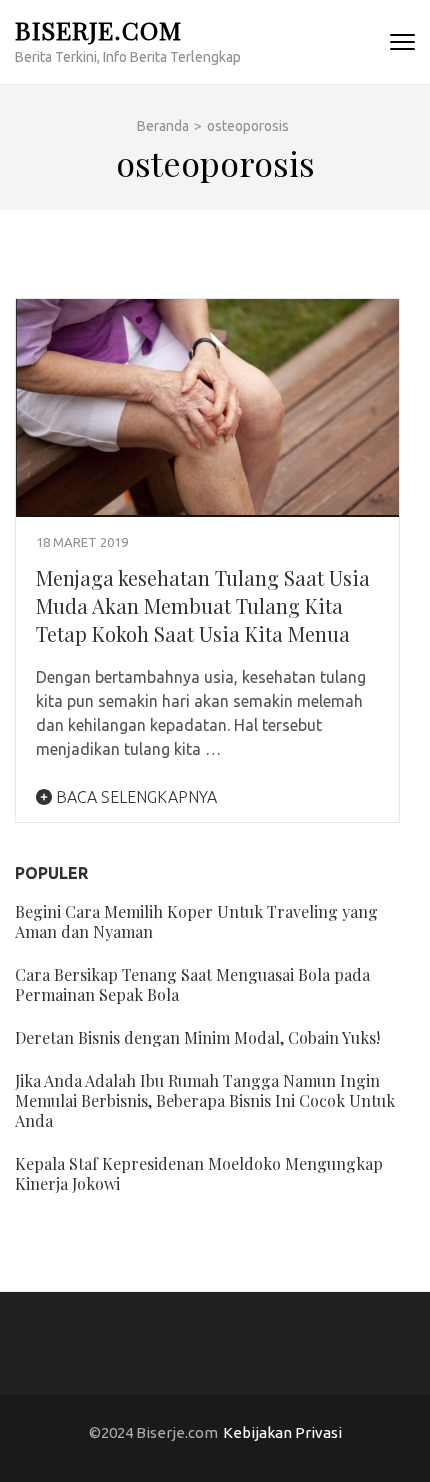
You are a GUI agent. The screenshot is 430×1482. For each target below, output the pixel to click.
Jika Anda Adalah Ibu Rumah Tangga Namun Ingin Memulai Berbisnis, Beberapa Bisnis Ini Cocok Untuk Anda (205, 1100)
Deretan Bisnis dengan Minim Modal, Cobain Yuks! (197, 1037)
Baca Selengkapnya (134, 797)
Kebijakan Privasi (282, 1432)
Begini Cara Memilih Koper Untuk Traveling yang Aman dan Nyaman (196, 921)
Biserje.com (98, 29)
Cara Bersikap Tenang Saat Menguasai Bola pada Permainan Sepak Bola (192, 984)
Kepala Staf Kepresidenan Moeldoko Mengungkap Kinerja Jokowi (199, 1173)
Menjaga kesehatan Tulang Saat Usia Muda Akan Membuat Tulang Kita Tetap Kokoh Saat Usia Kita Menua (203, 605)
